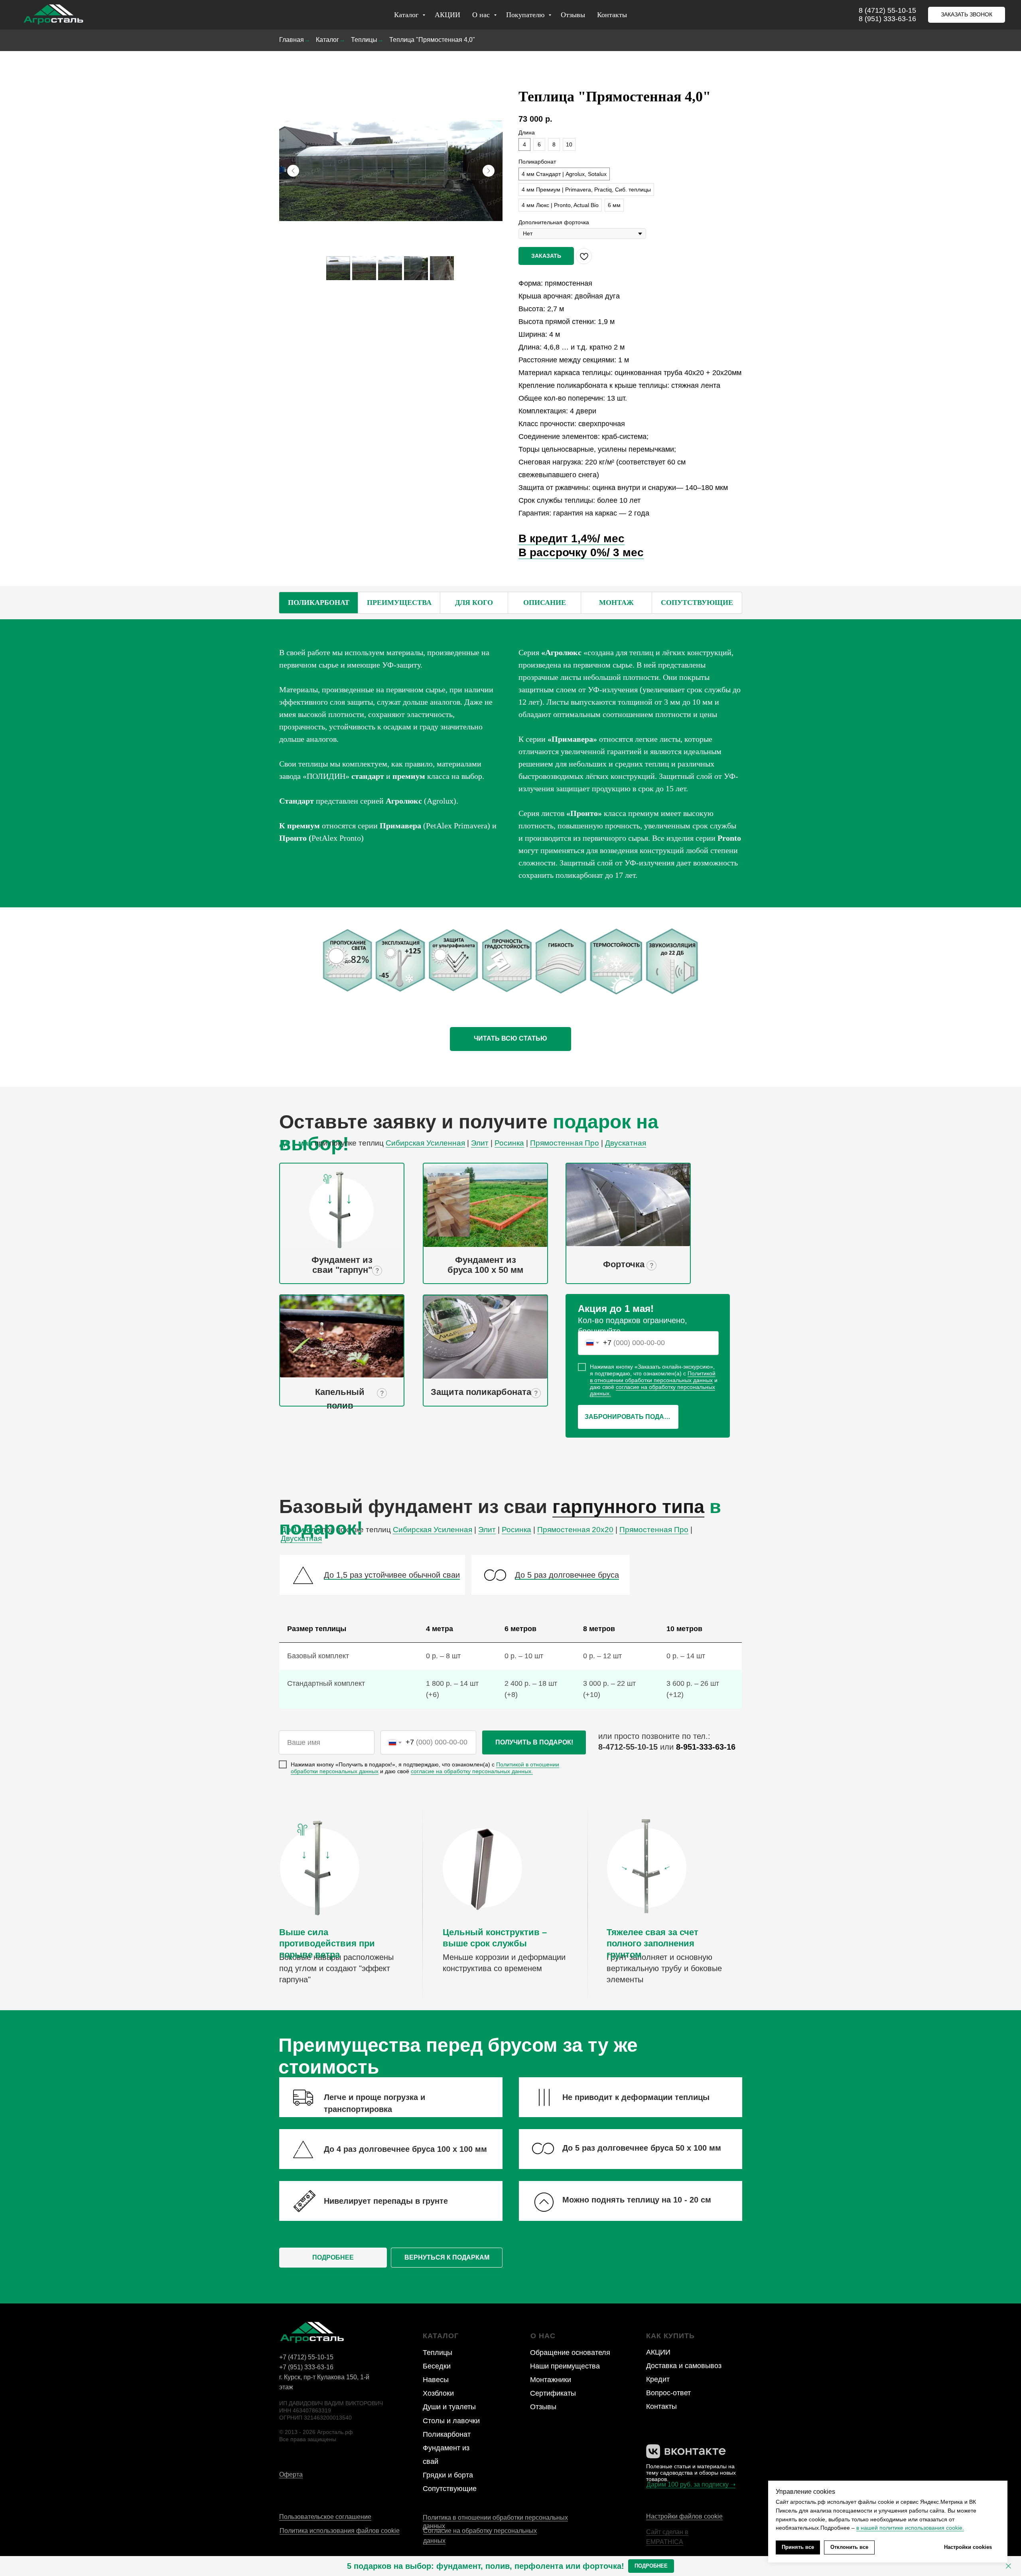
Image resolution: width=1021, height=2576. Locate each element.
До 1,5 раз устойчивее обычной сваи (392, 1575)
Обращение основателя (570, 2353)
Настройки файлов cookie (684, 2516)
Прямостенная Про (565, 1143)
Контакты (612, 15)
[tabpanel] (510, 763)
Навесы (436, 2380)
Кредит (658, 2379)
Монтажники (551, 2380)
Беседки (437, 2366)
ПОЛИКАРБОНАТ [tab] (319, 603)
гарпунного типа (628, 1506)
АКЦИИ (447, 15)
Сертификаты (553, 2393)
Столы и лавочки (451, 2421)
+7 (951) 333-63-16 (306, 2367)
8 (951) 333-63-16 (887, 19)
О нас (482, 15)
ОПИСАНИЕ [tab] (545, 603)
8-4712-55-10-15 (628, 1747)
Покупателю (526, 15)
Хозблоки (438, 2393)
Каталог (407, 15)
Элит (480, 1143)
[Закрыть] (1008, 2566)
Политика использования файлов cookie (340, 2531)
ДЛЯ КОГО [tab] (474, 603)
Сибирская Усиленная (425, 1143)
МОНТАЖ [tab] (616, 603)
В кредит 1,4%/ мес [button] (572, 538)
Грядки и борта (448, 2475)
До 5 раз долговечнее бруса (567, 1575)
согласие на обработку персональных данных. (652, 1390)
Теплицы (364, 40)
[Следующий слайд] (489, 171)
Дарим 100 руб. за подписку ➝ (691, 2484)
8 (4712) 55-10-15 (887, 10)
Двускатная (626, 1143)
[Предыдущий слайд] (293, 171)
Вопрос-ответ (668, 2393)
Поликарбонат (447, 2434)
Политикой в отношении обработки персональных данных (653, 1377)
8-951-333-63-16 (706, 1747)
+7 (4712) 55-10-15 (306, 2357)
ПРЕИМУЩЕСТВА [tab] (399, 603)
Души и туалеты (449, 2407)
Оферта (291, 2474)
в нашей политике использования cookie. (910, 2528)
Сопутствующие (450, 2489)
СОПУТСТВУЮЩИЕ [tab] (697, 603)
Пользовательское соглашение (325, 2517)
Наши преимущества (565, 2366)
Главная (292, 40)
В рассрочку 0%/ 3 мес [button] (581, 552)
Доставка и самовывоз (684, 2366)
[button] (967, 15)
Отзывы (573, 15)
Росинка (509, 1143)
